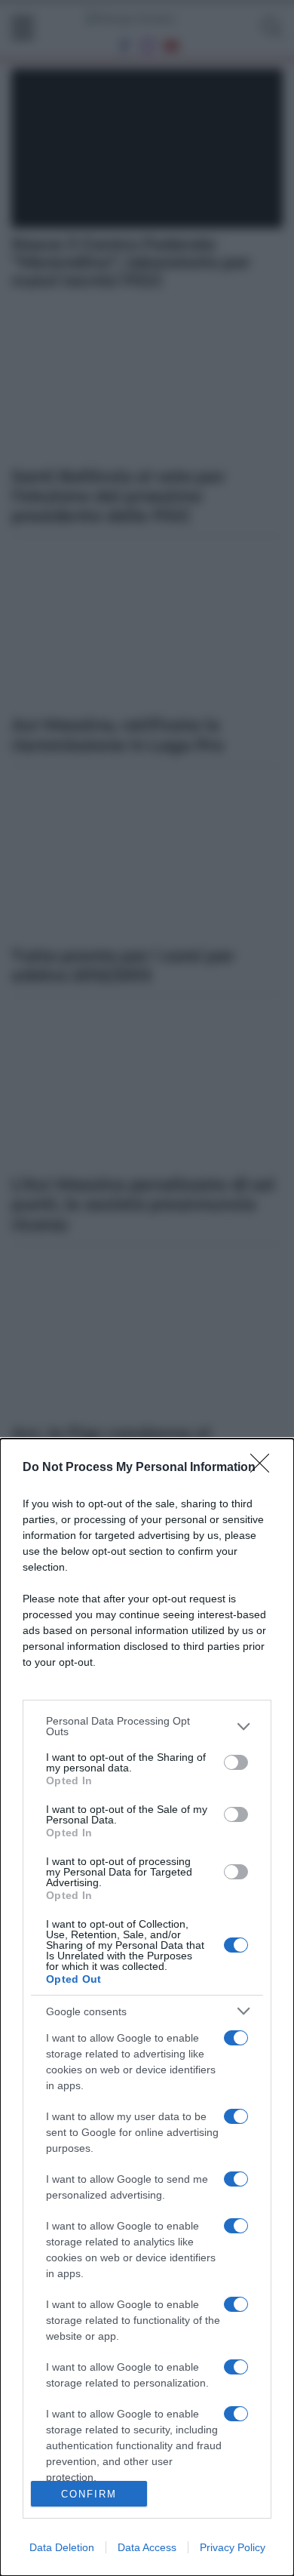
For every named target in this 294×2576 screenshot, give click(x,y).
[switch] (236, 1762)
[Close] (265, 1468)
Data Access (147, 2547)
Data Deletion (62, 2547)
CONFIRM (89, 2494)
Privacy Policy (233, 2547)
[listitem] (147, 1726)
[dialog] (147, 2007)
